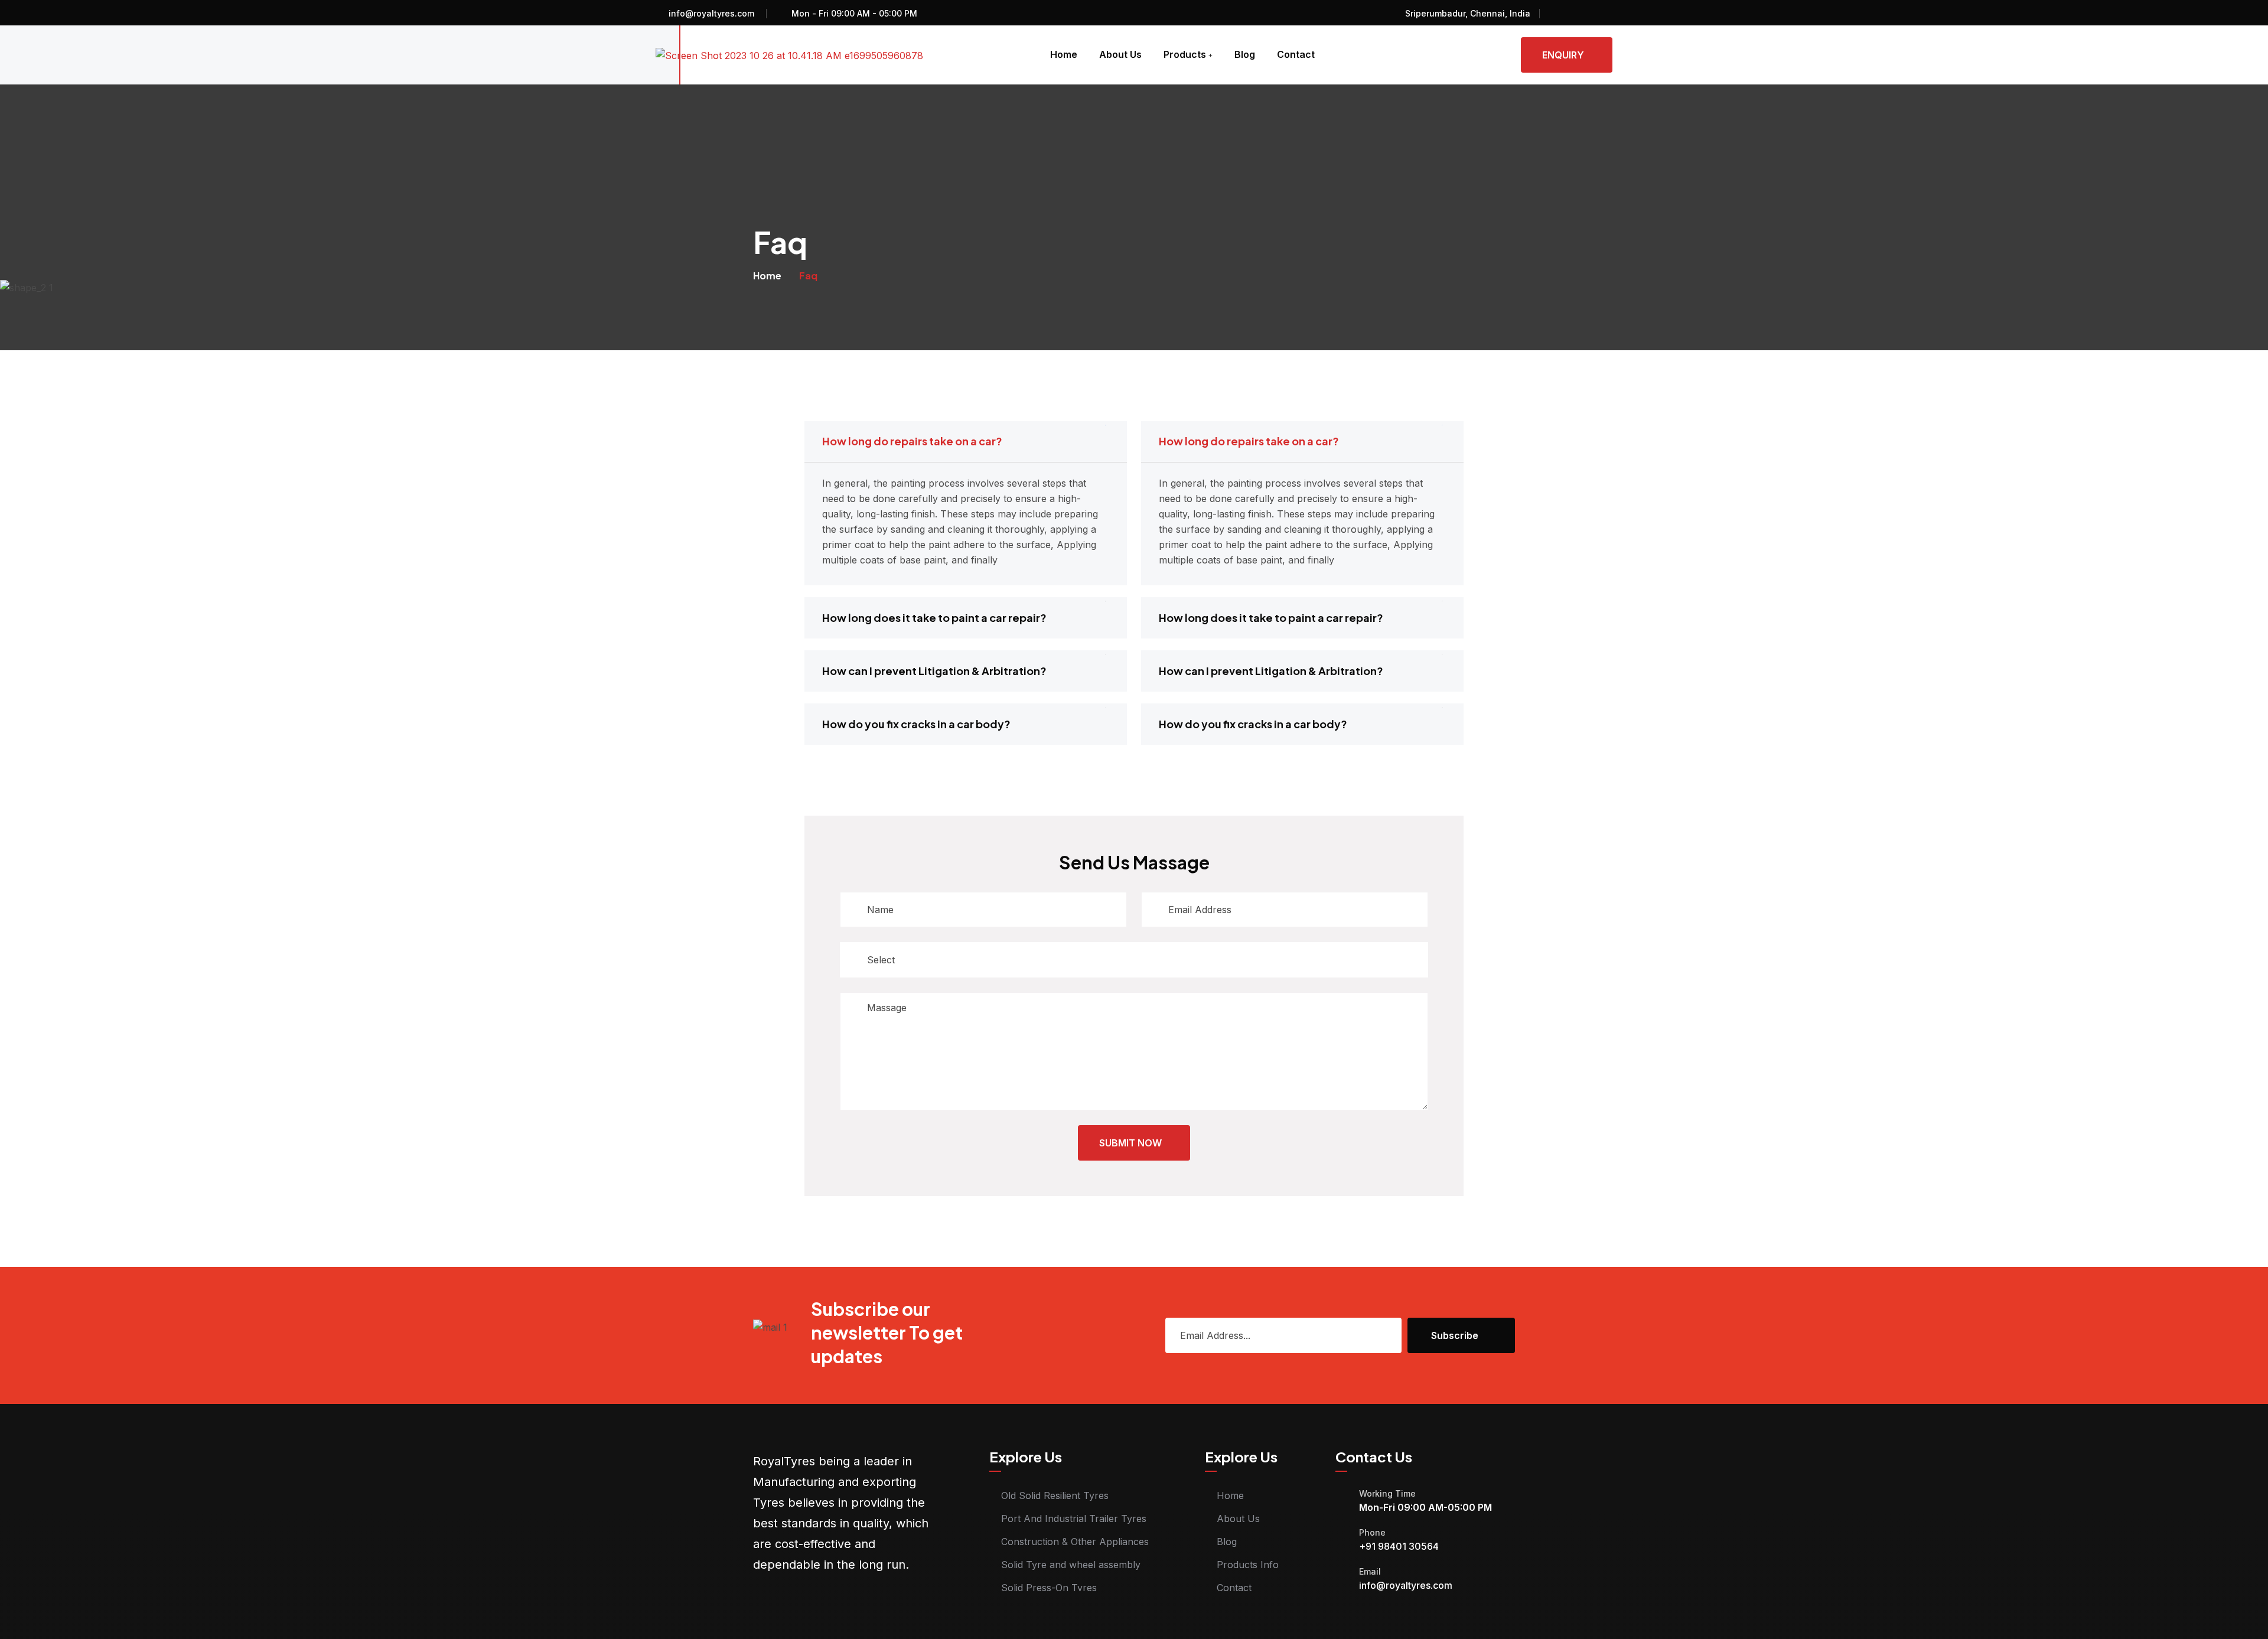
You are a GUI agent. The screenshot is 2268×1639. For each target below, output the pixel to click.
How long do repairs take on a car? (912, 441)
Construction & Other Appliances (1075, 1542)
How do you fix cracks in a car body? (916, 724)
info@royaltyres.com (711, 13)
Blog (1245, 54)
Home (1064, 54)
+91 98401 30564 (1399, 1546)
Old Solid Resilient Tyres (1055, 1495)
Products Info (1248, 1565)
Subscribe (1455, 1335)
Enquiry (1563, 55)
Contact (1296, 54)
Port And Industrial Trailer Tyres (1074, 1519)
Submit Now (1130, 1143)
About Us (1120, 54)
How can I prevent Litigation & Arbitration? (934, 671)
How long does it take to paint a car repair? (934, 618)
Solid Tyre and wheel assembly (1071, 1565)
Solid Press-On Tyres (1049, 1588)
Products (1185, 54)
